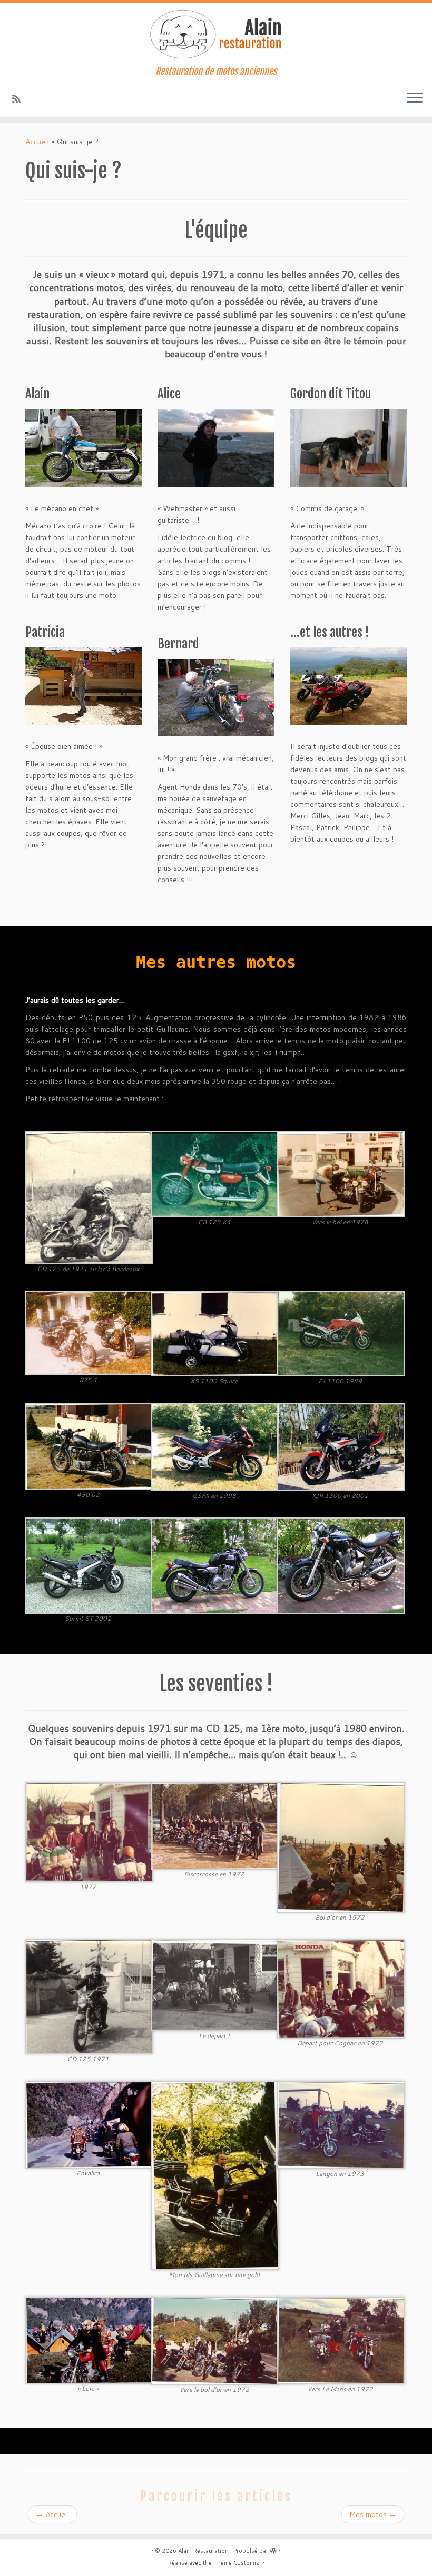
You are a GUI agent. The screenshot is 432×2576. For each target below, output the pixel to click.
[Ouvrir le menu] (415, 98)
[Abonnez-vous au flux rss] (20, 99)
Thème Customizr (237, 2563)
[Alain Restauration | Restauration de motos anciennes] (216, 34)
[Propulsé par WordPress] (273, 2549)
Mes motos (373, 2514)
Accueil (37, 142)
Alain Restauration (203, 2551)
